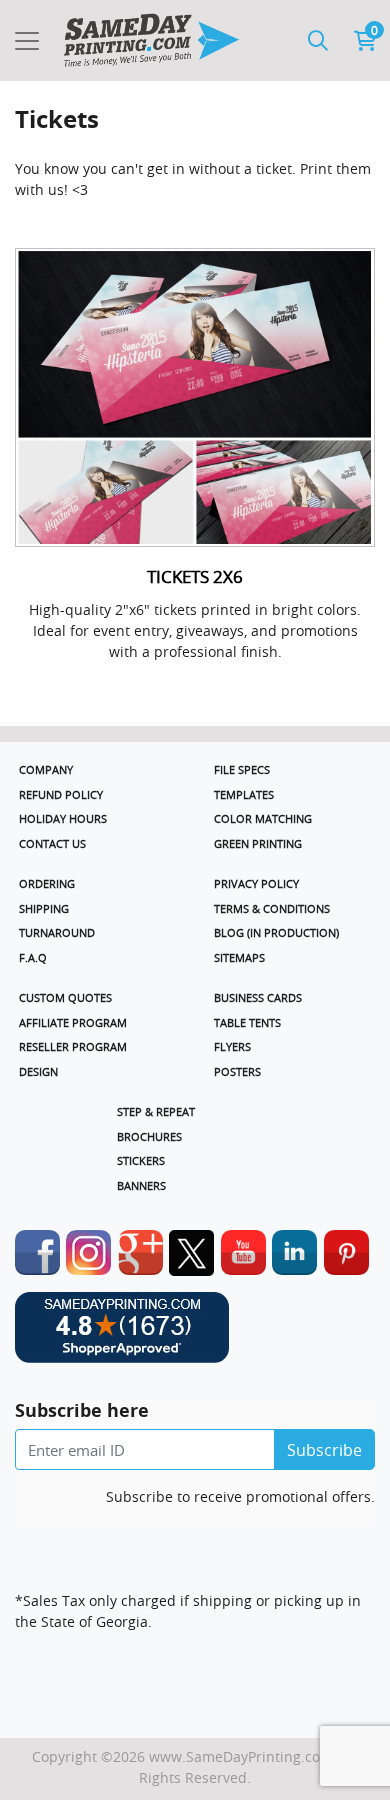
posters (237, 1071)
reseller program (73, 1046)
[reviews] (195, 1338)
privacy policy (256, 883)
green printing (258, 843)
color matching (263, 818)
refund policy (61, 794)
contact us (52, 843)
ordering (47, 883)
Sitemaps (239, 957)
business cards (258, 997)
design (38, 1071)
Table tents (247, 1022)
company (46, 769)
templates (244, 794)
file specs (242, 769)
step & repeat (156, 1111)
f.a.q (33, 957)
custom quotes (65, 997)
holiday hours (63, 818)
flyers (232, 1046)
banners (141, 1185)
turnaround (57, 932)
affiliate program (73, 1022)
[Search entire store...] (318, 41)
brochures (149, 1136)
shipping (44, 908)
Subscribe (324, 1450)
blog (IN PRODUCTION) (276, 932)
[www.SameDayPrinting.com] (151, 40)
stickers (141, 1160)
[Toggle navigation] (27, 41)
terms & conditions (272, 908)
